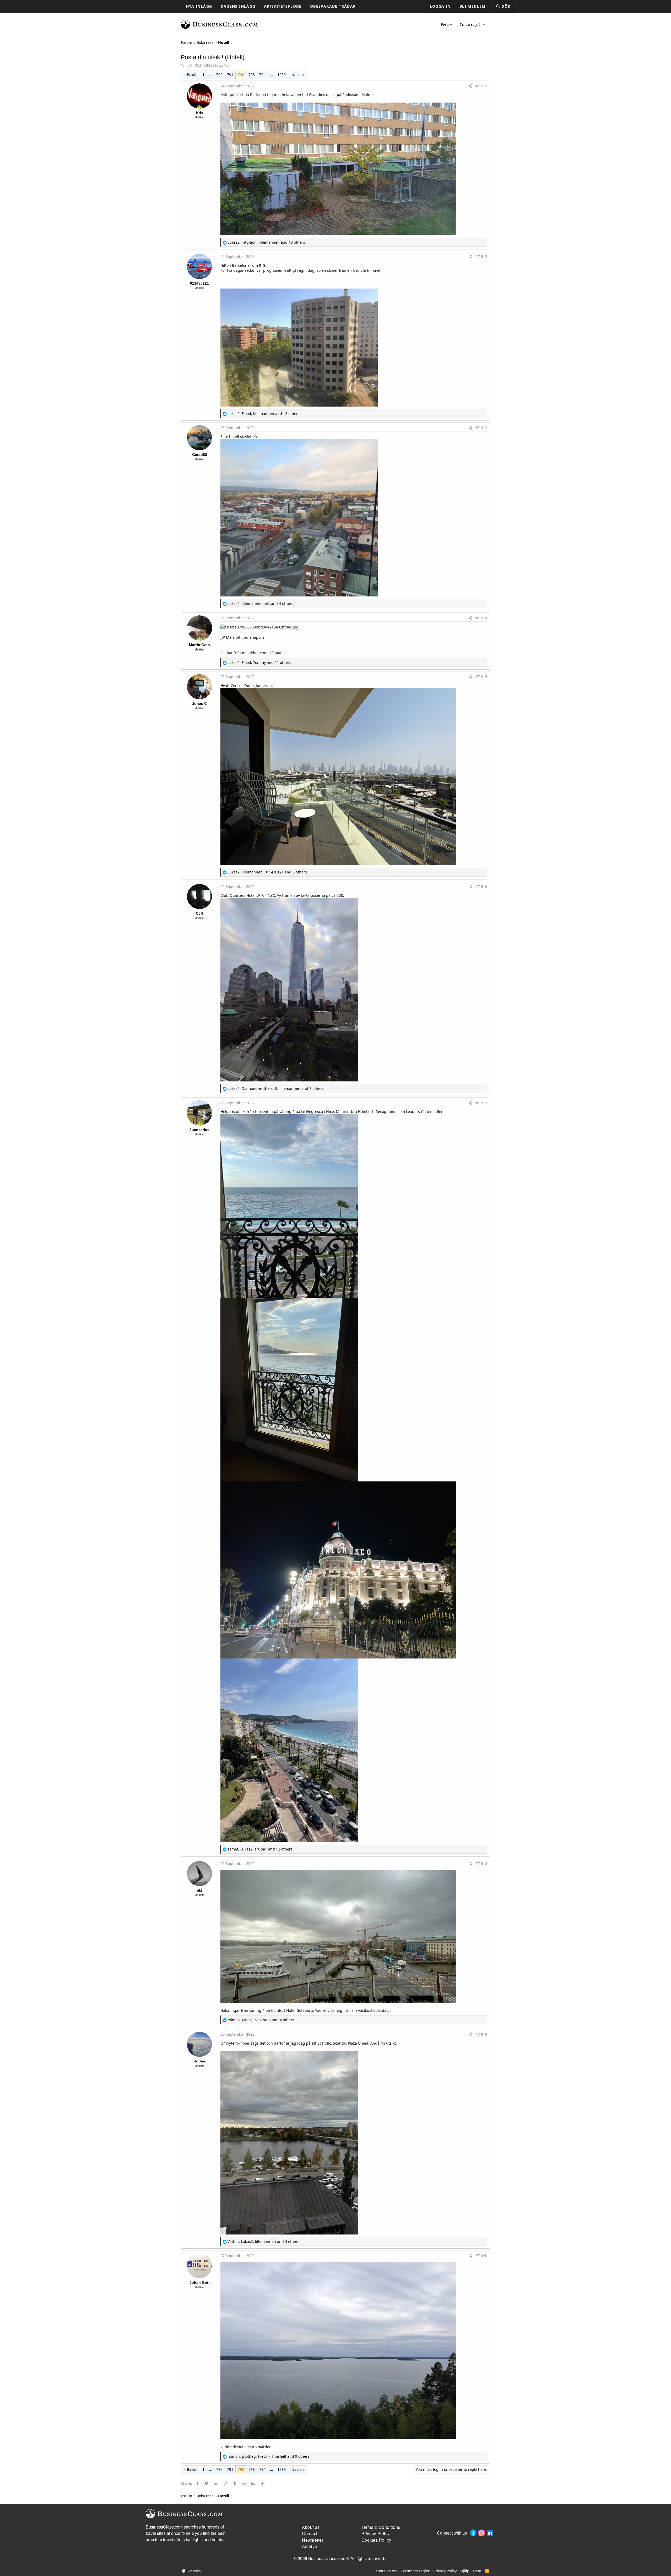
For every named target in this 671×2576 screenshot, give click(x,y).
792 (241, 75)
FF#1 (189, 65)
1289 (282, 75)
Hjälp (465, 2571)
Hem (477, 2571)
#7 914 (481, 618)
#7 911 (481, 86)
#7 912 (481, 256)
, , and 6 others (267, 872)
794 (262, 75)
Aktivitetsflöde (283, 6)
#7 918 (481, 1863)
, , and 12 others (264, 414)
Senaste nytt (470, 24)
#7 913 (481, 428)
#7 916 (481, 886)
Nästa (297, 75)
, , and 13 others (266, 242)
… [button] (210, 75)
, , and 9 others (269, 2456)
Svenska (193, 2571)
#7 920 (481, 2256)
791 (230, 75)
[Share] (470, 86)
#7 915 (481, 677)
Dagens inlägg (238, 6)
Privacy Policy (445, 2571)
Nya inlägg (199, 6)
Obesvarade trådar (333, 6)
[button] (484, 24)
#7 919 (481, 2034)
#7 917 (481, 1103)
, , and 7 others (276, 1088)
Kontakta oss (386, 2571)
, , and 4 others (260, 603)
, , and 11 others (259, 662)
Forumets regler (415, 2571)
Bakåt (192, 75)
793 (252, 75)
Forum (446, 24)
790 (219, 75)
